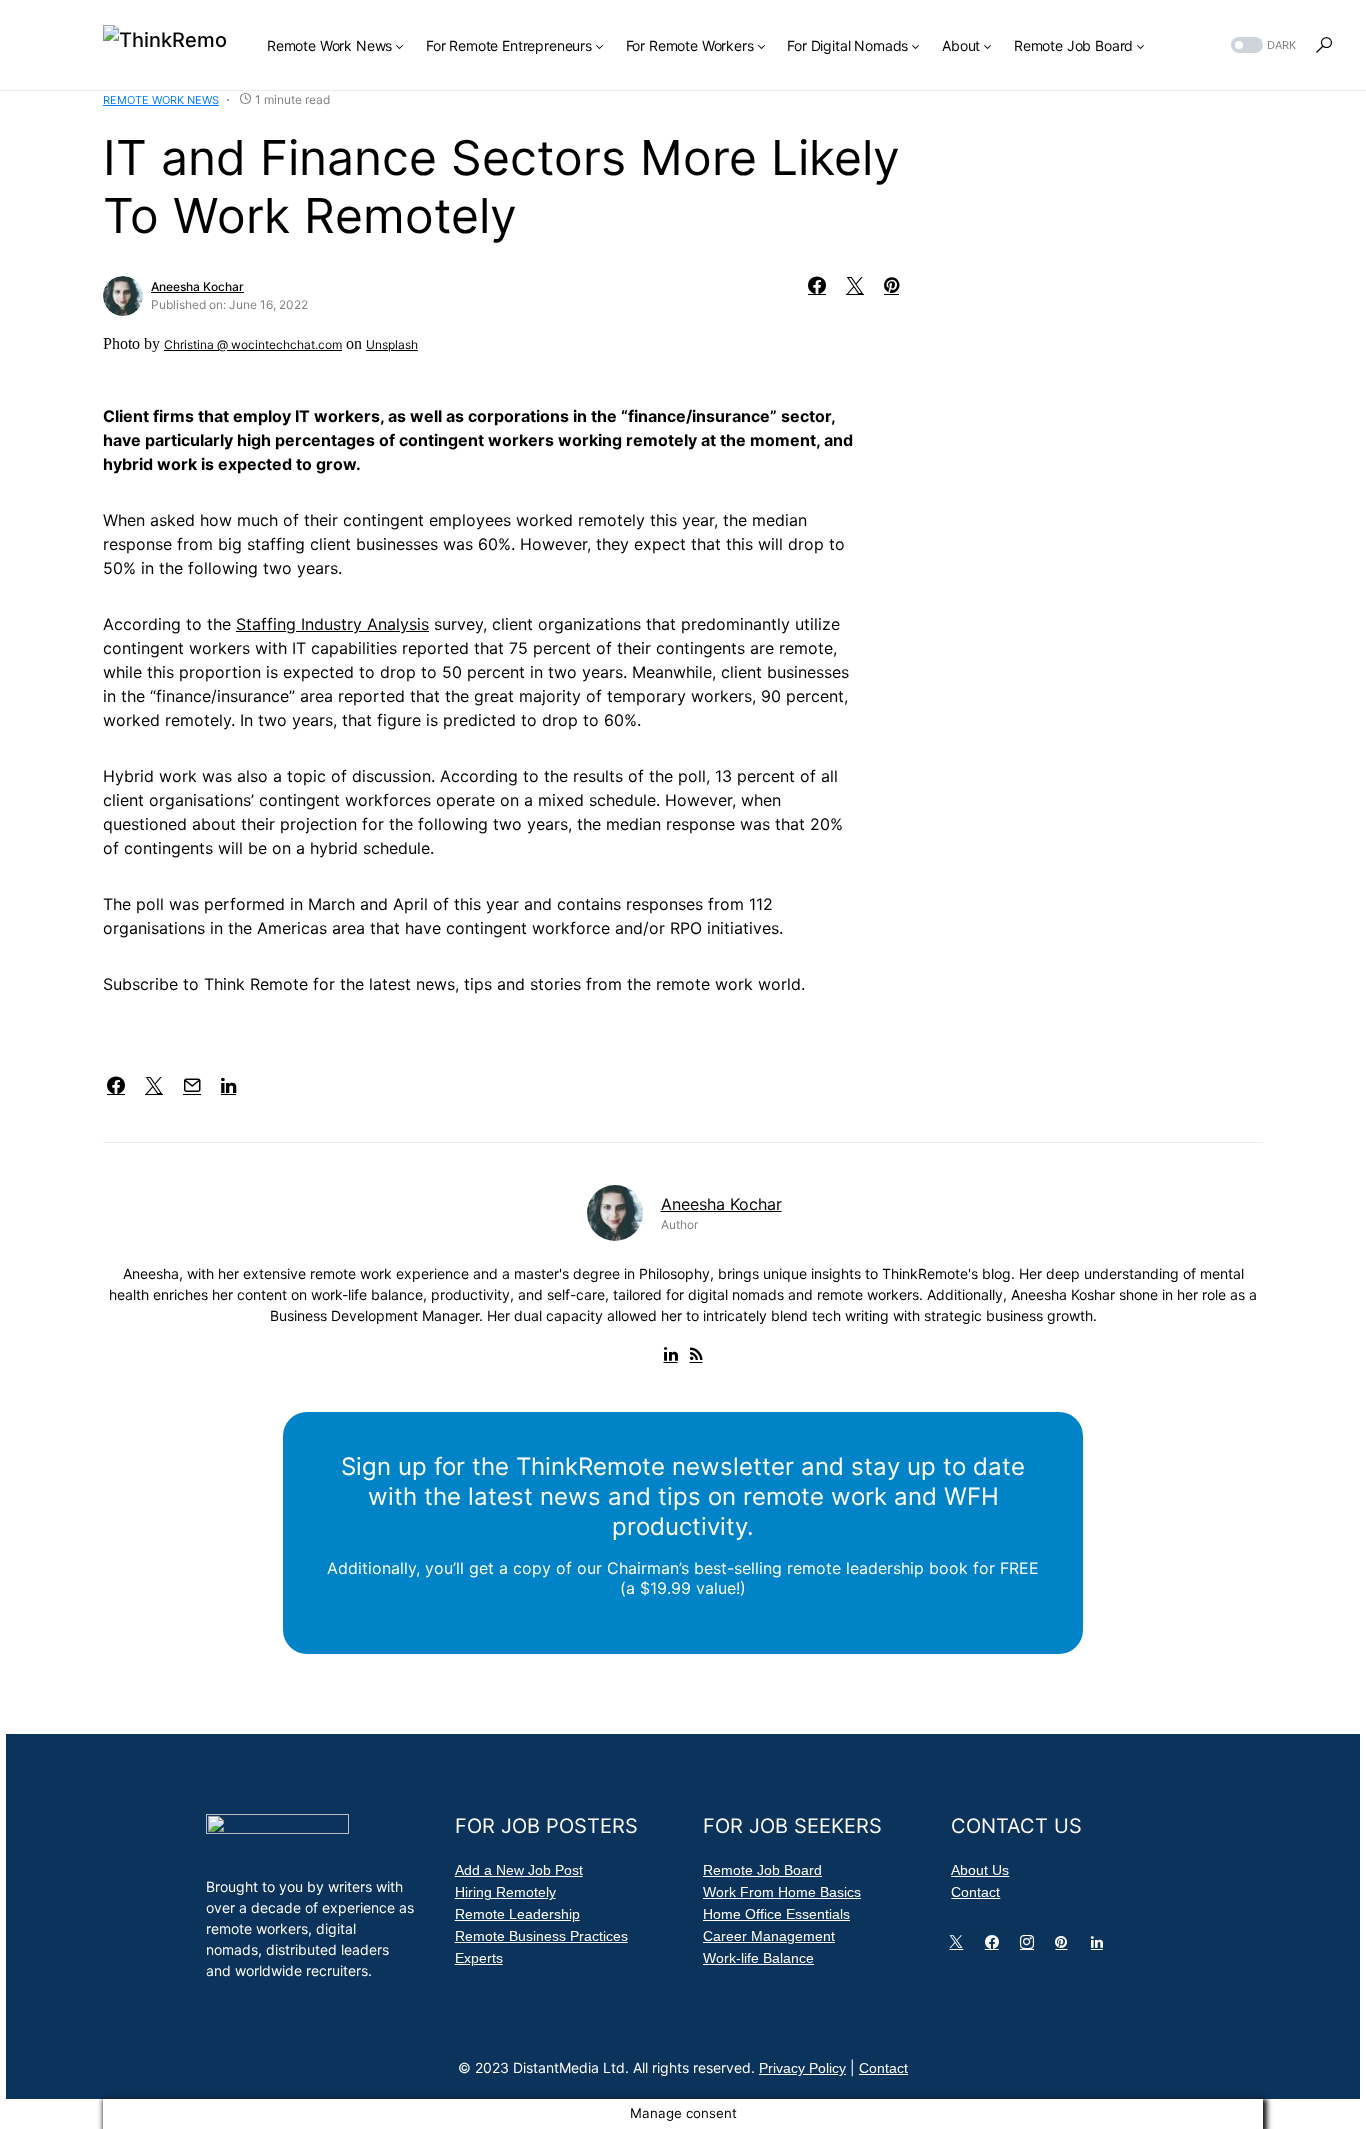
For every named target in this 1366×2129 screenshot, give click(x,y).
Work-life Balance (758, 1958)
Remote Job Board (762, 1870)
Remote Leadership (517, 1914)
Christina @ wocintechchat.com (253, 344)
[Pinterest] (1065, 1947)
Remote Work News (161, 100)
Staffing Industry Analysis (332, 624)
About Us (980, 1870)
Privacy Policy (802, 2068)
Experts (479, 1958)
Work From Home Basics (782, 1892)
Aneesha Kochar (197, 286)
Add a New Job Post (519, 1870)
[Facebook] (996, 1947)
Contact (975, 1892)
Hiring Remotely (505, 1892)
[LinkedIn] (1101, 1947)
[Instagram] (1031, 1947)
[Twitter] (960, 1947)
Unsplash (392, 344)
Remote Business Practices (541, 1936)
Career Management (769, 1936)
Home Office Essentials (776, 1914)
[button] (1261, 45)
